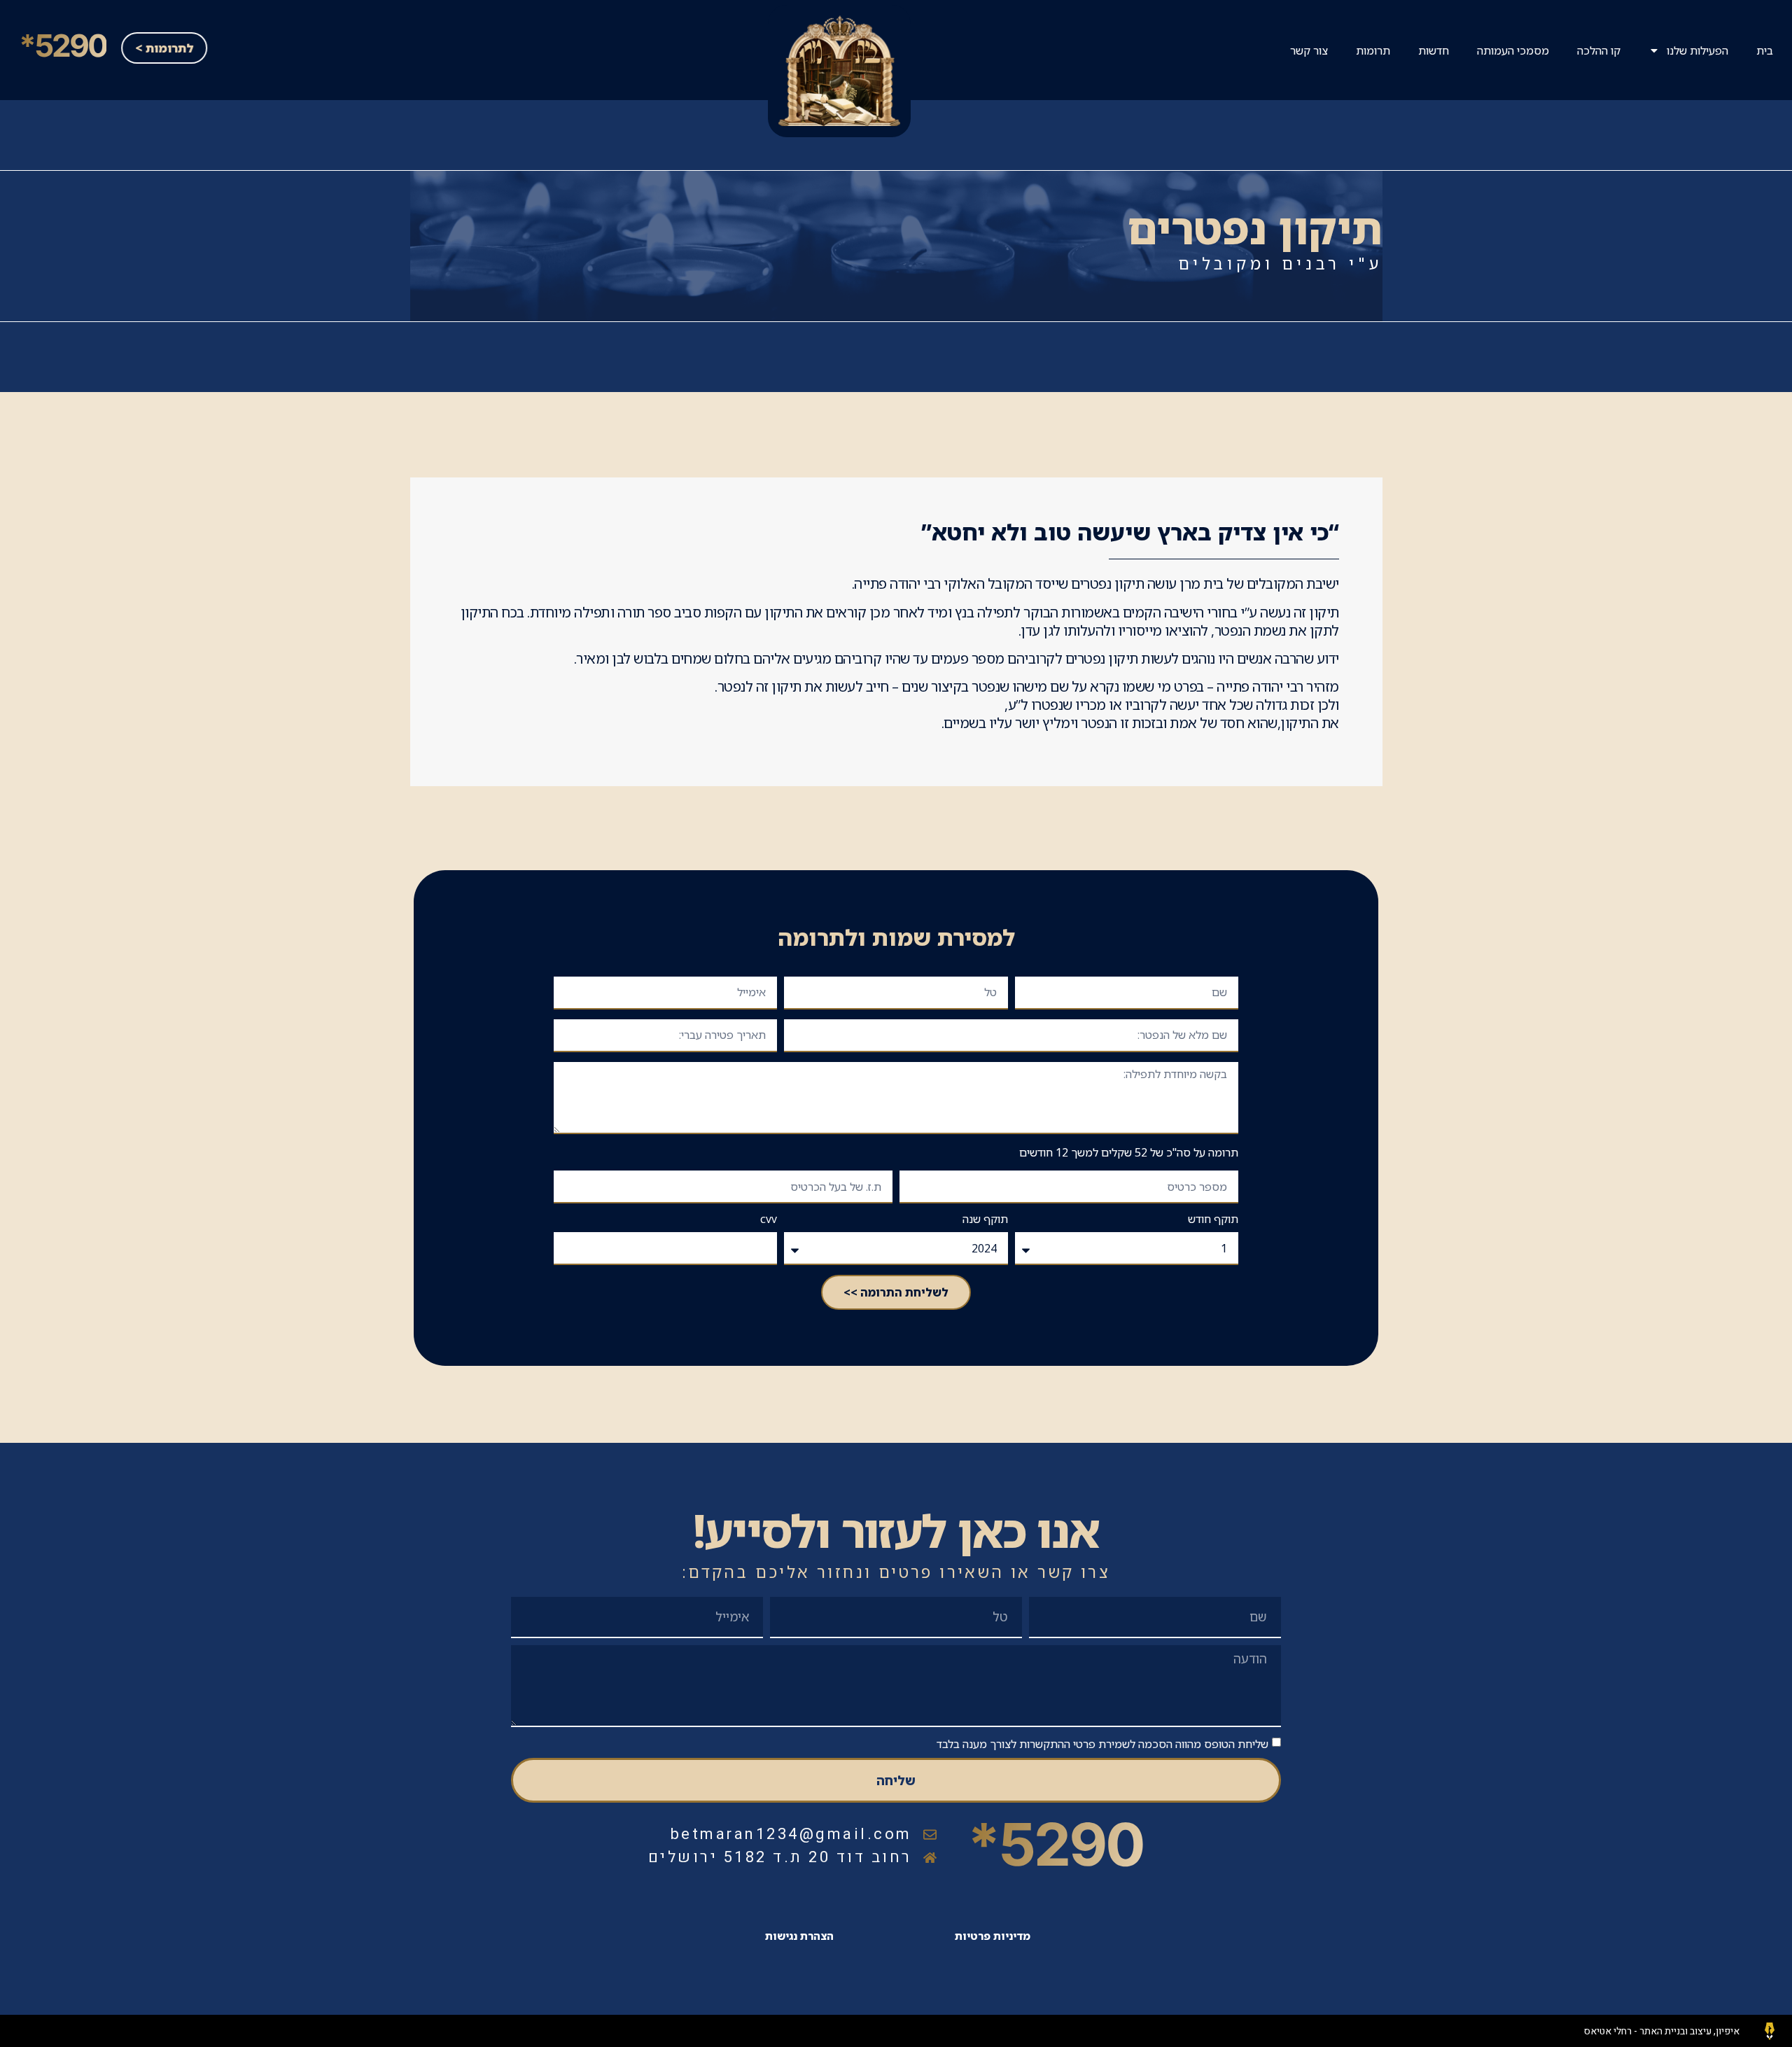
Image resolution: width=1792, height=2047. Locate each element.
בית (1765, 50)
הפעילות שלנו (1697, 50)
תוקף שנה (985, 1220)
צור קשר (1309, 50)
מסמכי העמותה (1513, 50)
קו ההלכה (1599, 50)
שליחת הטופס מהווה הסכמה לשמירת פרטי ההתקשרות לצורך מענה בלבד (1102, 1743)
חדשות (1434, 50)
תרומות (1373, 50)
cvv (769, 1220)
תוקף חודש (1213, 1220)
